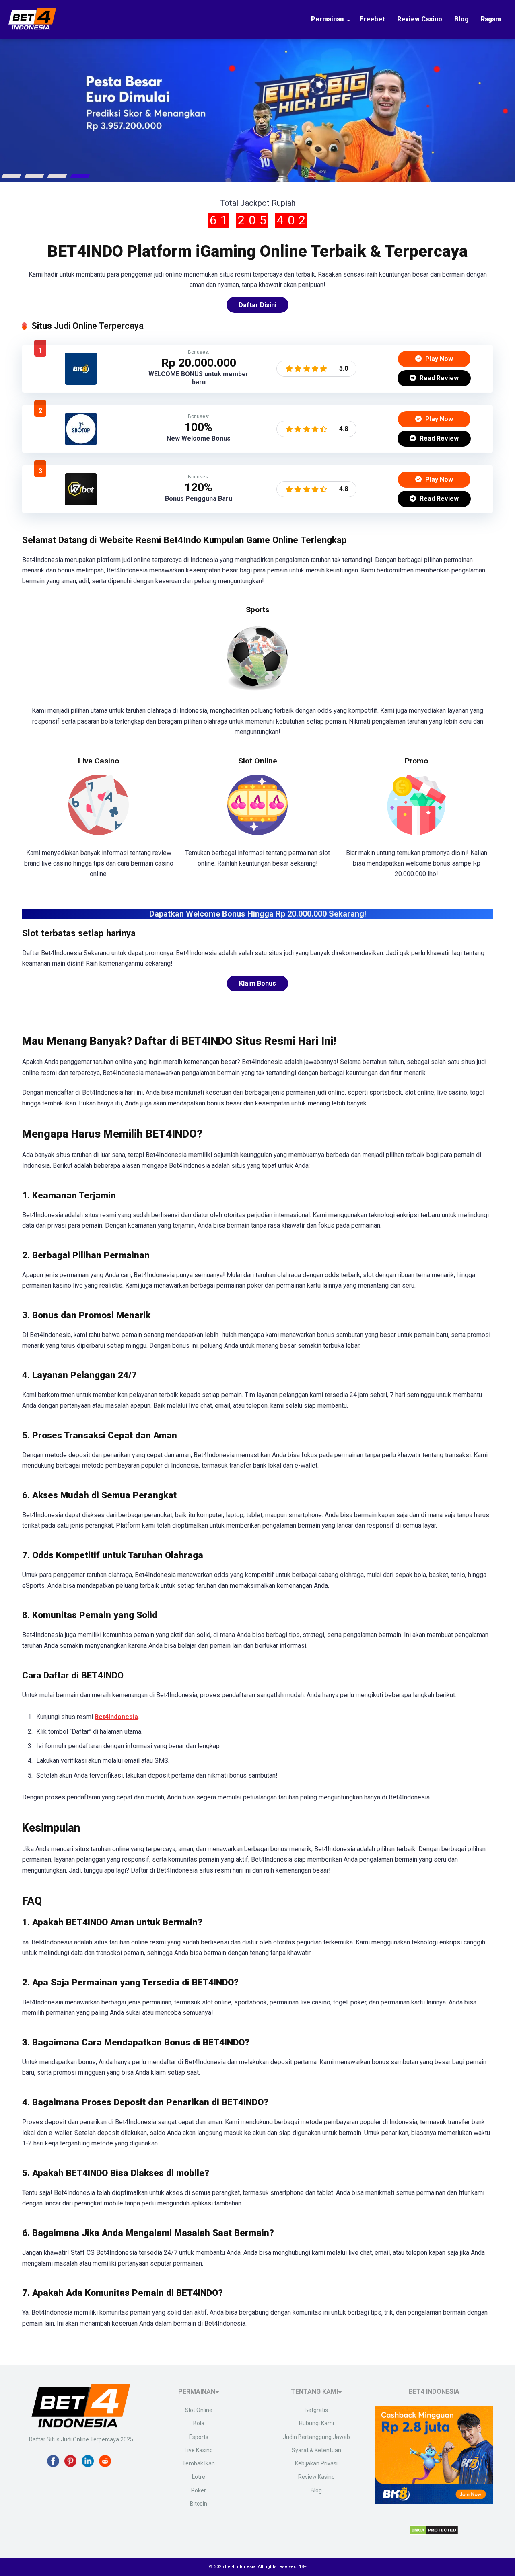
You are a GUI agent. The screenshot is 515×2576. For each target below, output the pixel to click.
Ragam (491, 19)
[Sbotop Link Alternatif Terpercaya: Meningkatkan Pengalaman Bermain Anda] (81, 443)
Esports (199, 2437)
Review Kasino (316, 2477)
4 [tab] (80, 176)
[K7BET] (81, 503)
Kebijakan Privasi (316, 2463)
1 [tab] (12, 176)
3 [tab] (58, 176)
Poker (199, 2490)
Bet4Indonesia (116, 1717)
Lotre (199, 2477)
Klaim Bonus (257, 983)
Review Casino (420, 19)
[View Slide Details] (257, 111)
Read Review (438, 378)
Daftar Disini (257, 305)
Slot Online (199, 2410)
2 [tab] (35, 176)
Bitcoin (199, 2504)
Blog (461, 19)
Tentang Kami (314, 2392)
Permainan (327, 19)
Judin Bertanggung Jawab (316, 2437)
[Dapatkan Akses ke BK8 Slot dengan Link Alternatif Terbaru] (81, 383)
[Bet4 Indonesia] (32, 28)
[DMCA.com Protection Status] (434, 2532)
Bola (199, 2423)
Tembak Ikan (199, 2463)
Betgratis (316, 2410)
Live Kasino (199, 2450)
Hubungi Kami (316, 2423)
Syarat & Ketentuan (316, 2450)
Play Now (438, 359)
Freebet (372, 19)
